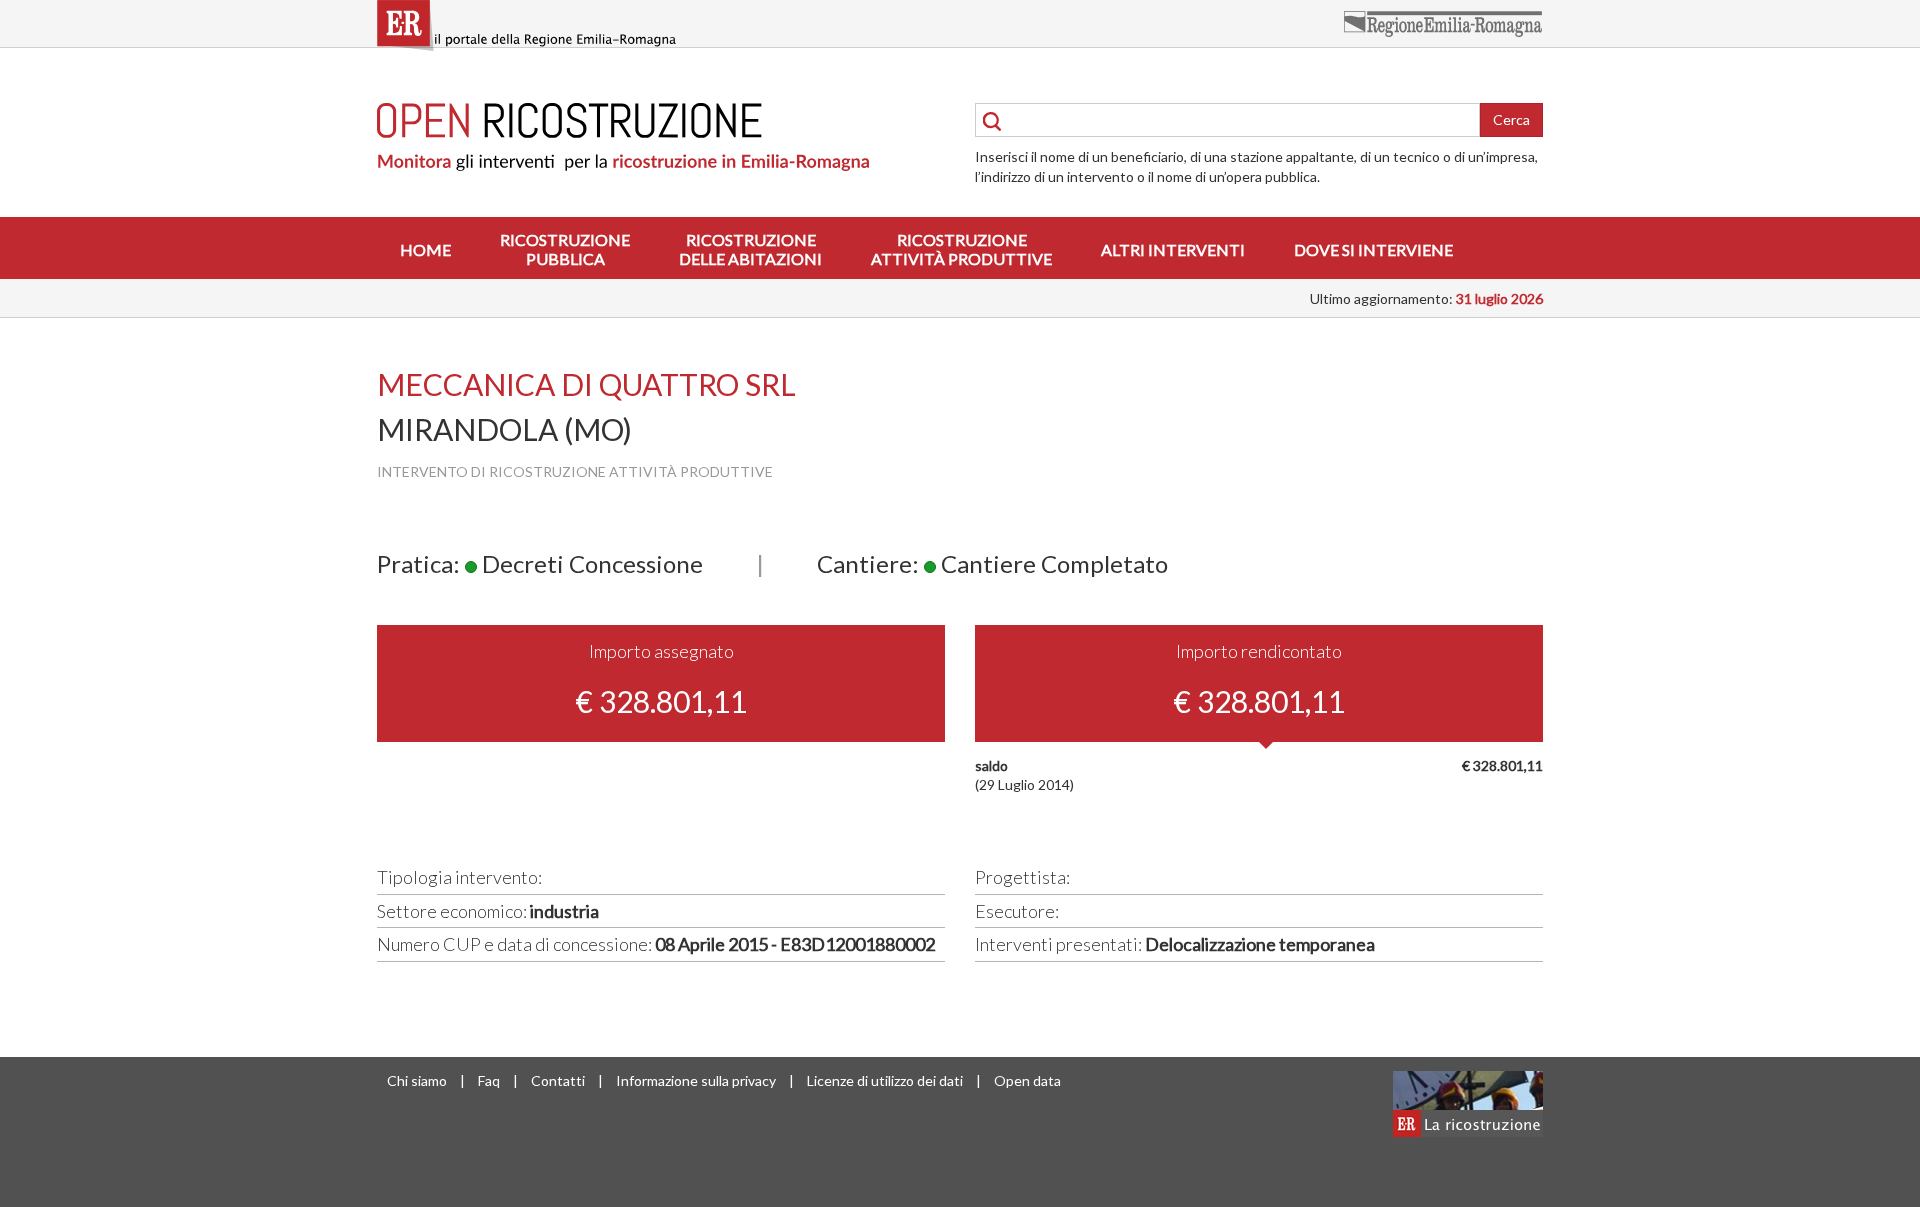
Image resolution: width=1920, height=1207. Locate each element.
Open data (1027, 1080)
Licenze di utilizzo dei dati (885, 1080)
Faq (489, 1080)
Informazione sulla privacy (696, 1080)
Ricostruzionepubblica (565, 249)
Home (425, 249)
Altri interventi (1173, 249)
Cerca (1511, 119)
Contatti (558, 1080)
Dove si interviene (1373, 249)
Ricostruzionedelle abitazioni (750, 249)
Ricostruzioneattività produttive (961, 249)
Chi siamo (417, 1080)
